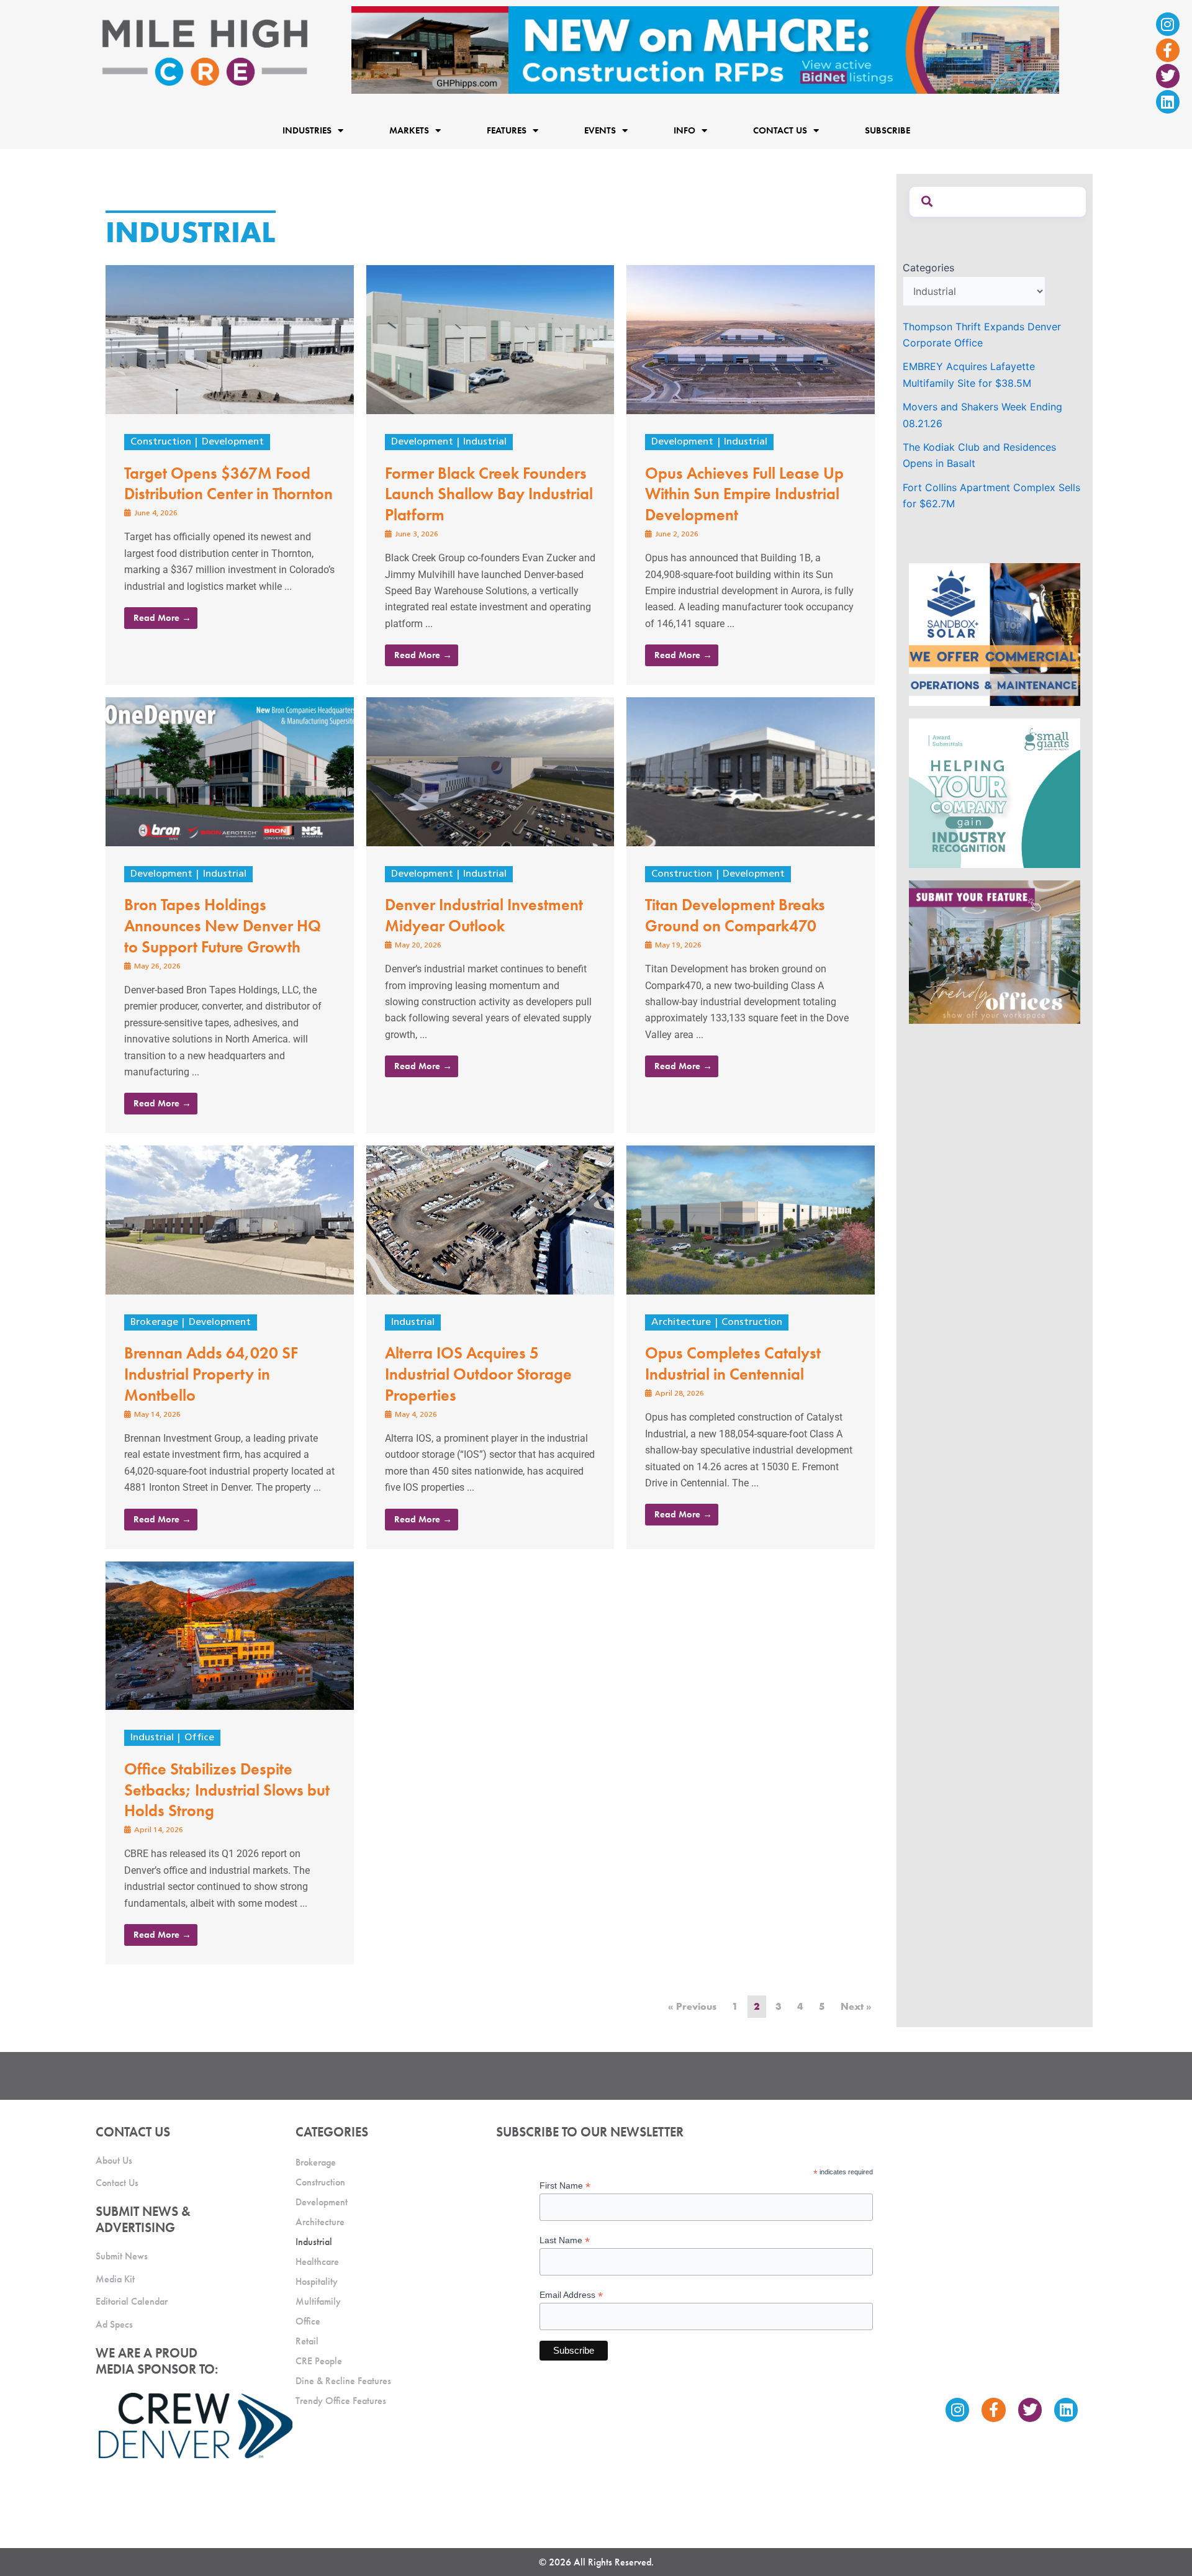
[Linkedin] (1168, 102)
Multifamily (318, 2301)
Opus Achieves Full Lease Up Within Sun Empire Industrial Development (744, 494)
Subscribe (887, 130)
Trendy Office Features (341, 2401)
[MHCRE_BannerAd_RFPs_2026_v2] (705, 49)
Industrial (485, 442)
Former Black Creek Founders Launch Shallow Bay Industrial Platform (489, 494)
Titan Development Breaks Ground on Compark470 (735, 915)
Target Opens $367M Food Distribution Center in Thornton (228, 484)
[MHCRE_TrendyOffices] (995, 951)
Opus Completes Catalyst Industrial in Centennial (733, 1363)
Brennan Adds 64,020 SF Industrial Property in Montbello (211, 1374)
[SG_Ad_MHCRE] (995, 792)
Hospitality (317, 2281)
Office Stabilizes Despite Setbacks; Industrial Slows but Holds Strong (227, 1790)
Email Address (571, 2295)
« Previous (692, 2006)
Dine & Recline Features (343, 2381)
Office (199, 1738)
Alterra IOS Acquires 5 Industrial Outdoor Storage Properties (478, 1374)
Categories (928, 268)
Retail (307, 2341)
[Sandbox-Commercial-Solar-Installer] (995, 633)
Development (233, 442)
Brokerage (154, 1322)
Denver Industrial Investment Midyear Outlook (484, 915)
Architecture (681, 1322)
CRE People (319, 2361)
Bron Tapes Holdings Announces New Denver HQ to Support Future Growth (223, 926)
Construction (161, 442)
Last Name (565, 2240)
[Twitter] (1168, 76)
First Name (565, 2186)
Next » (856, 2006)
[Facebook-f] (1168, 50)
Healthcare (317, 2262)
